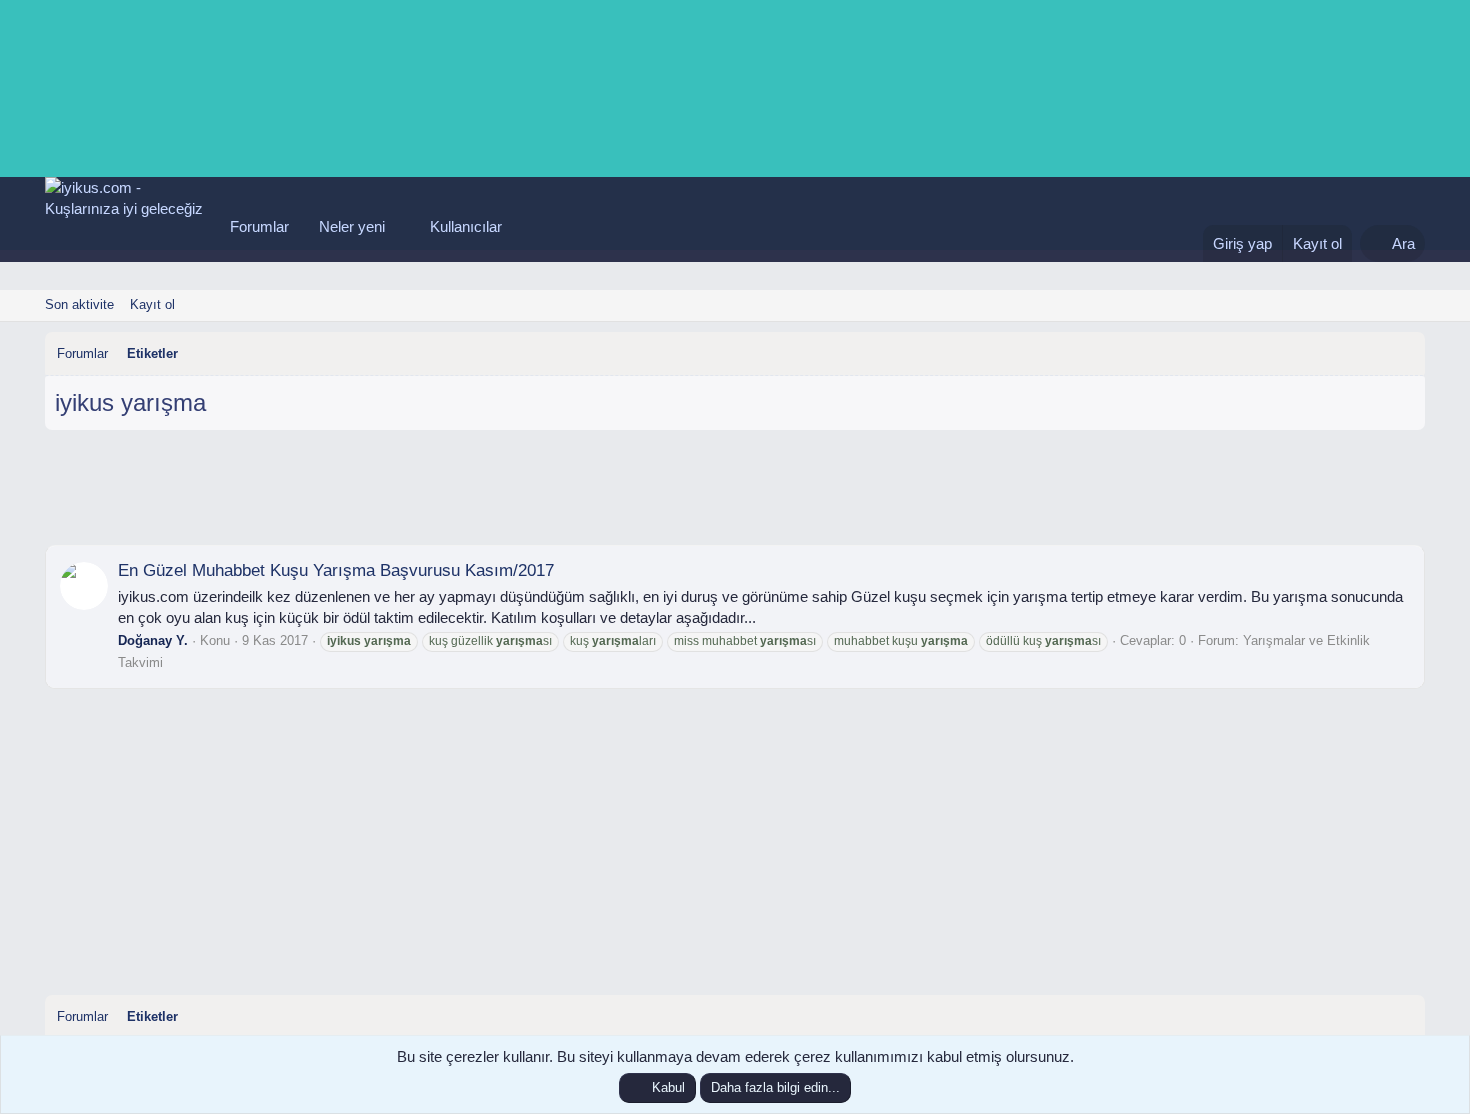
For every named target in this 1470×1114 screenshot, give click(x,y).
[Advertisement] (735, 495)
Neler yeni (352, 226)
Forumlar (259, 226)
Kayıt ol (152, 304)
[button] (401, 226)
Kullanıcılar (466, 226)
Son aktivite (79, 304)
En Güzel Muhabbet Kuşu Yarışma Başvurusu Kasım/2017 (336, 570)
